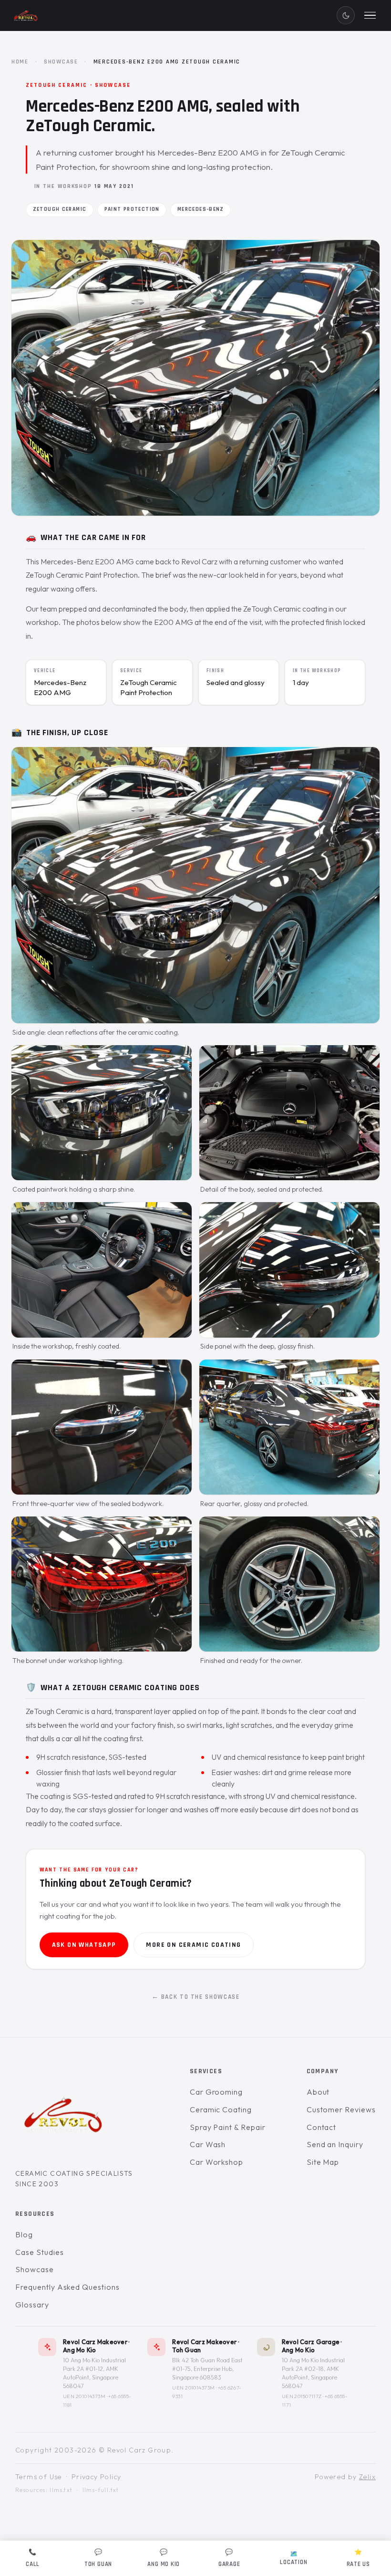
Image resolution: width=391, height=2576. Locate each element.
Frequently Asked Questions (67, 2287)
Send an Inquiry (335, 2144)
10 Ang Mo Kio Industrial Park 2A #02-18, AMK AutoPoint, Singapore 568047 (313, 2373)
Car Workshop (217, 2161)
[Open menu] (370, 15)
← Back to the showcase (196, 1997)
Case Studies (40, 2252)
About (318, 2092)
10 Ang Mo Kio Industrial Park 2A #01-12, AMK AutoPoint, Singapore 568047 (94, 2373)
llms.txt (61, 2490)
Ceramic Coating (221, 2109)
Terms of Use (39, 2476)
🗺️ (293, 2558)
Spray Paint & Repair (228, 2127)
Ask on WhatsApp (84, 1945)
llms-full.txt (101, 2490)
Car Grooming (216, 2092)
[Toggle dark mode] (346, 15)
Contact (322, 2127)
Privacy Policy (97, 2476)
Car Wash (208, 2144)
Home (20, 62)
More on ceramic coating (193, 1945)
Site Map (323, 2161)
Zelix (367, 2476)
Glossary (32, 2304)
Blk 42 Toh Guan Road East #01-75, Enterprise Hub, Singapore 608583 (207, 2369)
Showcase (61, 62)
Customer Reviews (341, 2109)
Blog (24, 2234)
